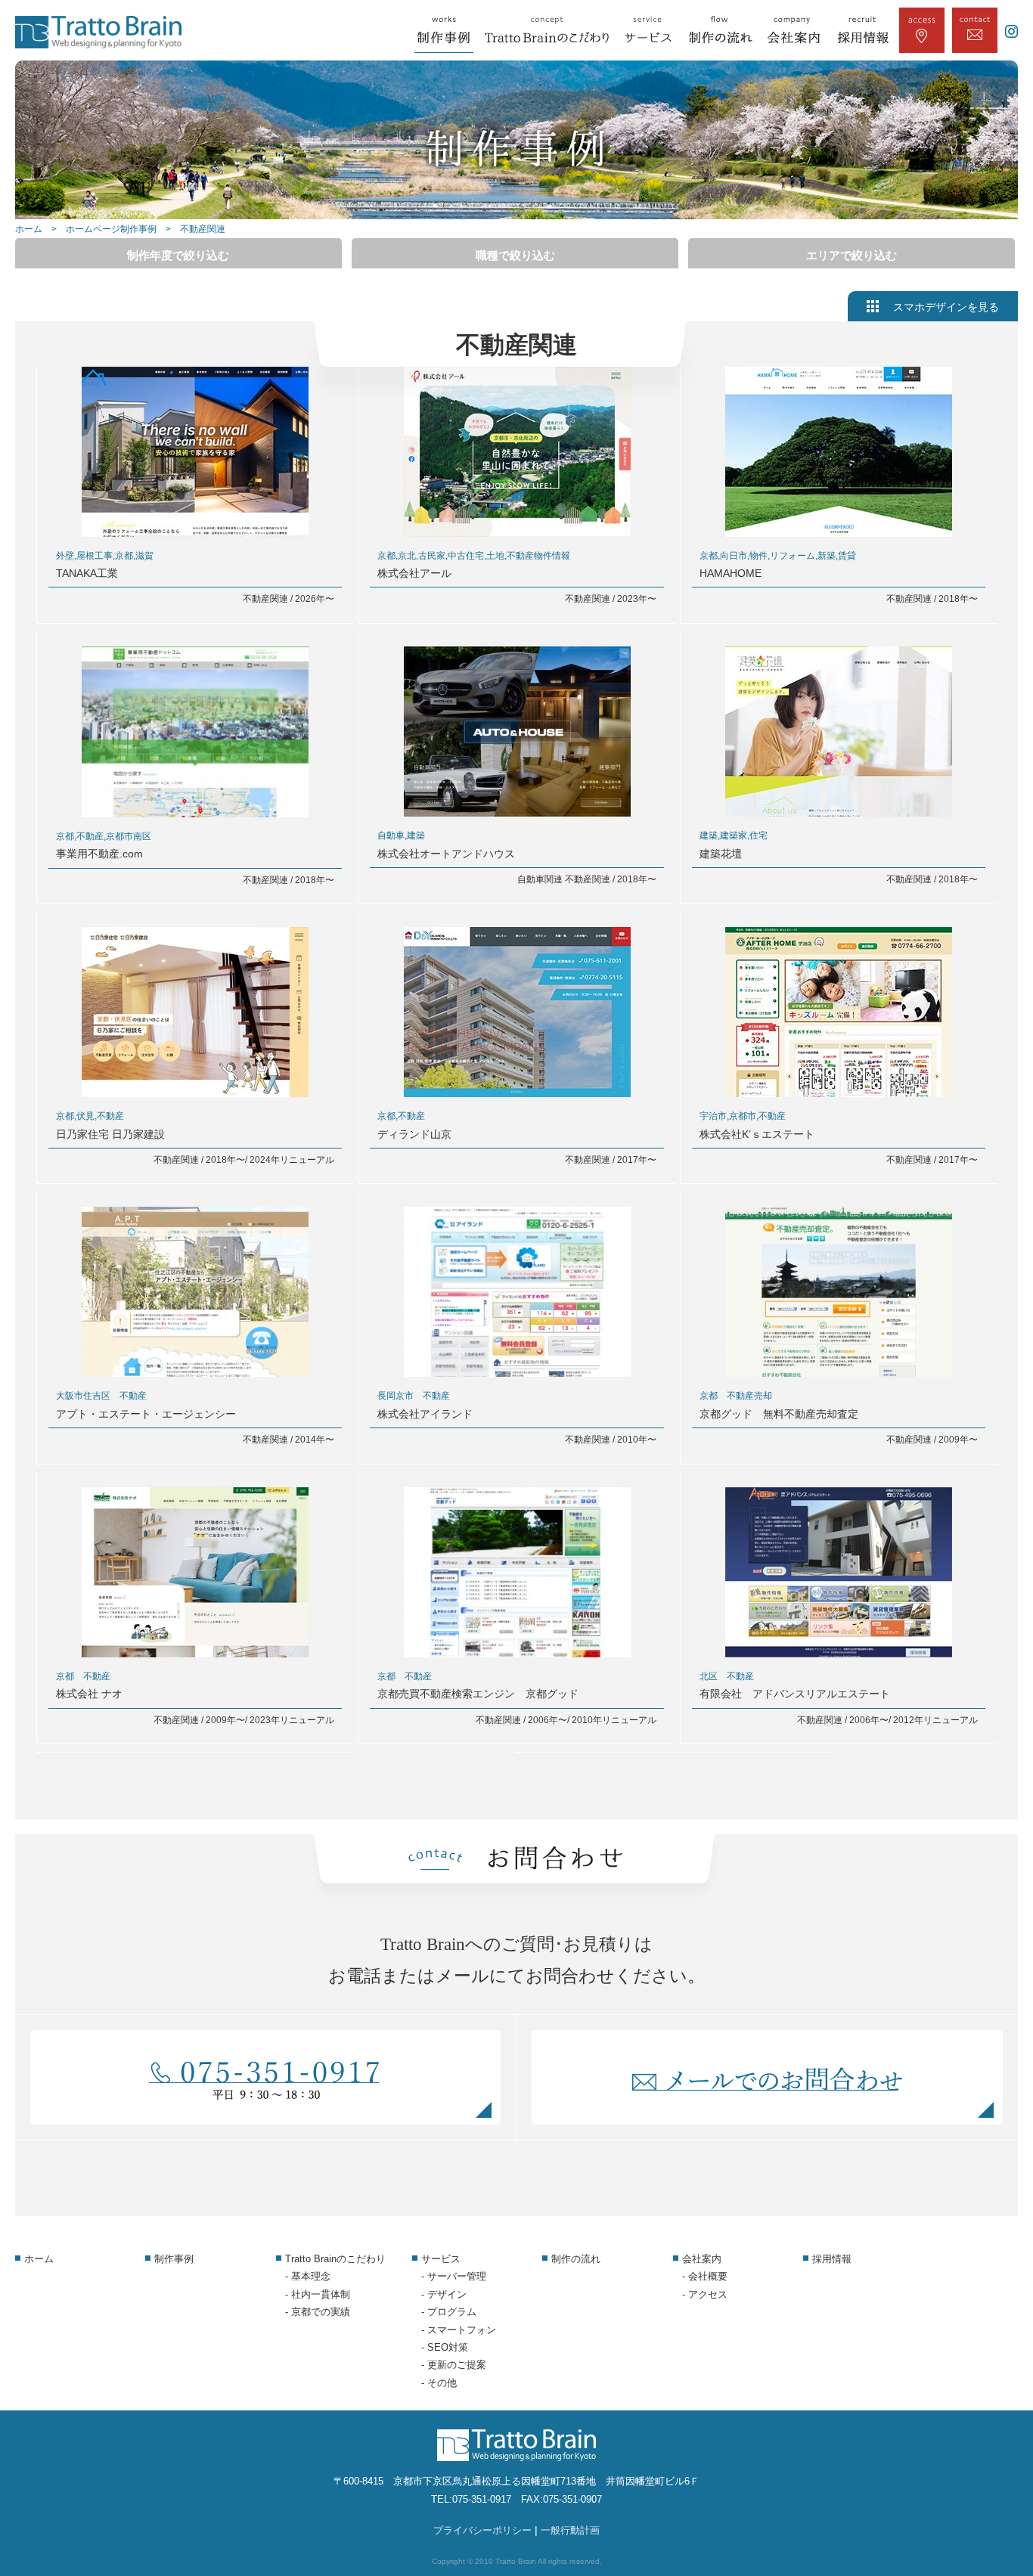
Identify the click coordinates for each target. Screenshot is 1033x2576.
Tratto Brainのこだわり (335, 2259)
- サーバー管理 (454, 2276)
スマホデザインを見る (946, 307)
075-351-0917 (482, 2499)
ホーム (29, 229)
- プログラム (449, 2312)
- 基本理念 (308, 2276)
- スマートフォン (459, 2330)
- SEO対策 (445, 2347)
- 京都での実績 (318, 2312)
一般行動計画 (570, 2530)
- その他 (439, 2383)
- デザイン (444, 2294)
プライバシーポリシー (482, 2530)
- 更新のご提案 (454, 2365)
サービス (441, 2259)
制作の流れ (576, 2259)
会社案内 (702, 2259)
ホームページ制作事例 (111, 229)
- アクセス (705, 2294)
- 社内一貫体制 (318, 2294)
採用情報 (832, 2259)
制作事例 (174, 2259)
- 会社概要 (705, 2276)
